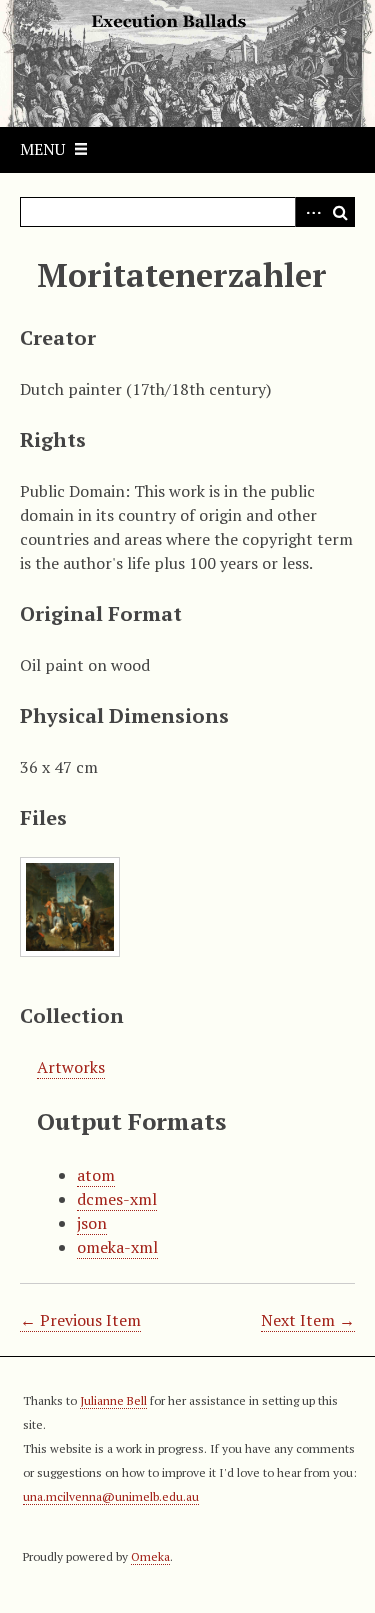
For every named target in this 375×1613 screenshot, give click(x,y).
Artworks (71, 1067)
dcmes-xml (117, 1199)
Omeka (150, 1556)
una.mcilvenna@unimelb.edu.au (111, 1496)
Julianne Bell (113, 1400)
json (92, 1223)
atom (96, 1175)
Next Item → (308, 1320)
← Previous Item (80, 1320)
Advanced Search (310, 212)
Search (340, 212)
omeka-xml (117, 1247)
